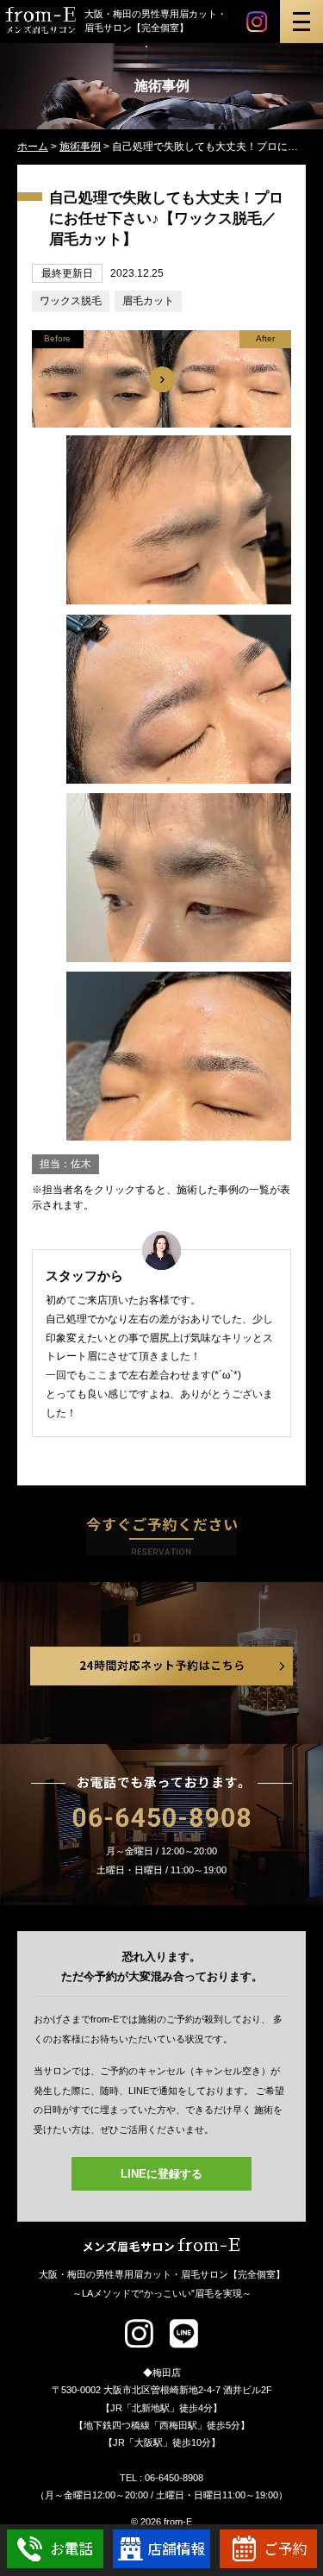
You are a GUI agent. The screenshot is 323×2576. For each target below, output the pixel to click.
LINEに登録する (161, 2174)
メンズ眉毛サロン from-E (162, 2245)
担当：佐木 (65, 1164)
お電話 (56, 2549)
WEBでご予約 (268, 2549)
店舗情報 (161, 2549)
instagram (257, 22)
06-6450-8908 (162, 1818)
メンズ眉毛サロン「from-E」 (41, 20)
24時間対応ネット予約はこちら (161, 1666)
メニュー (301, 22)
